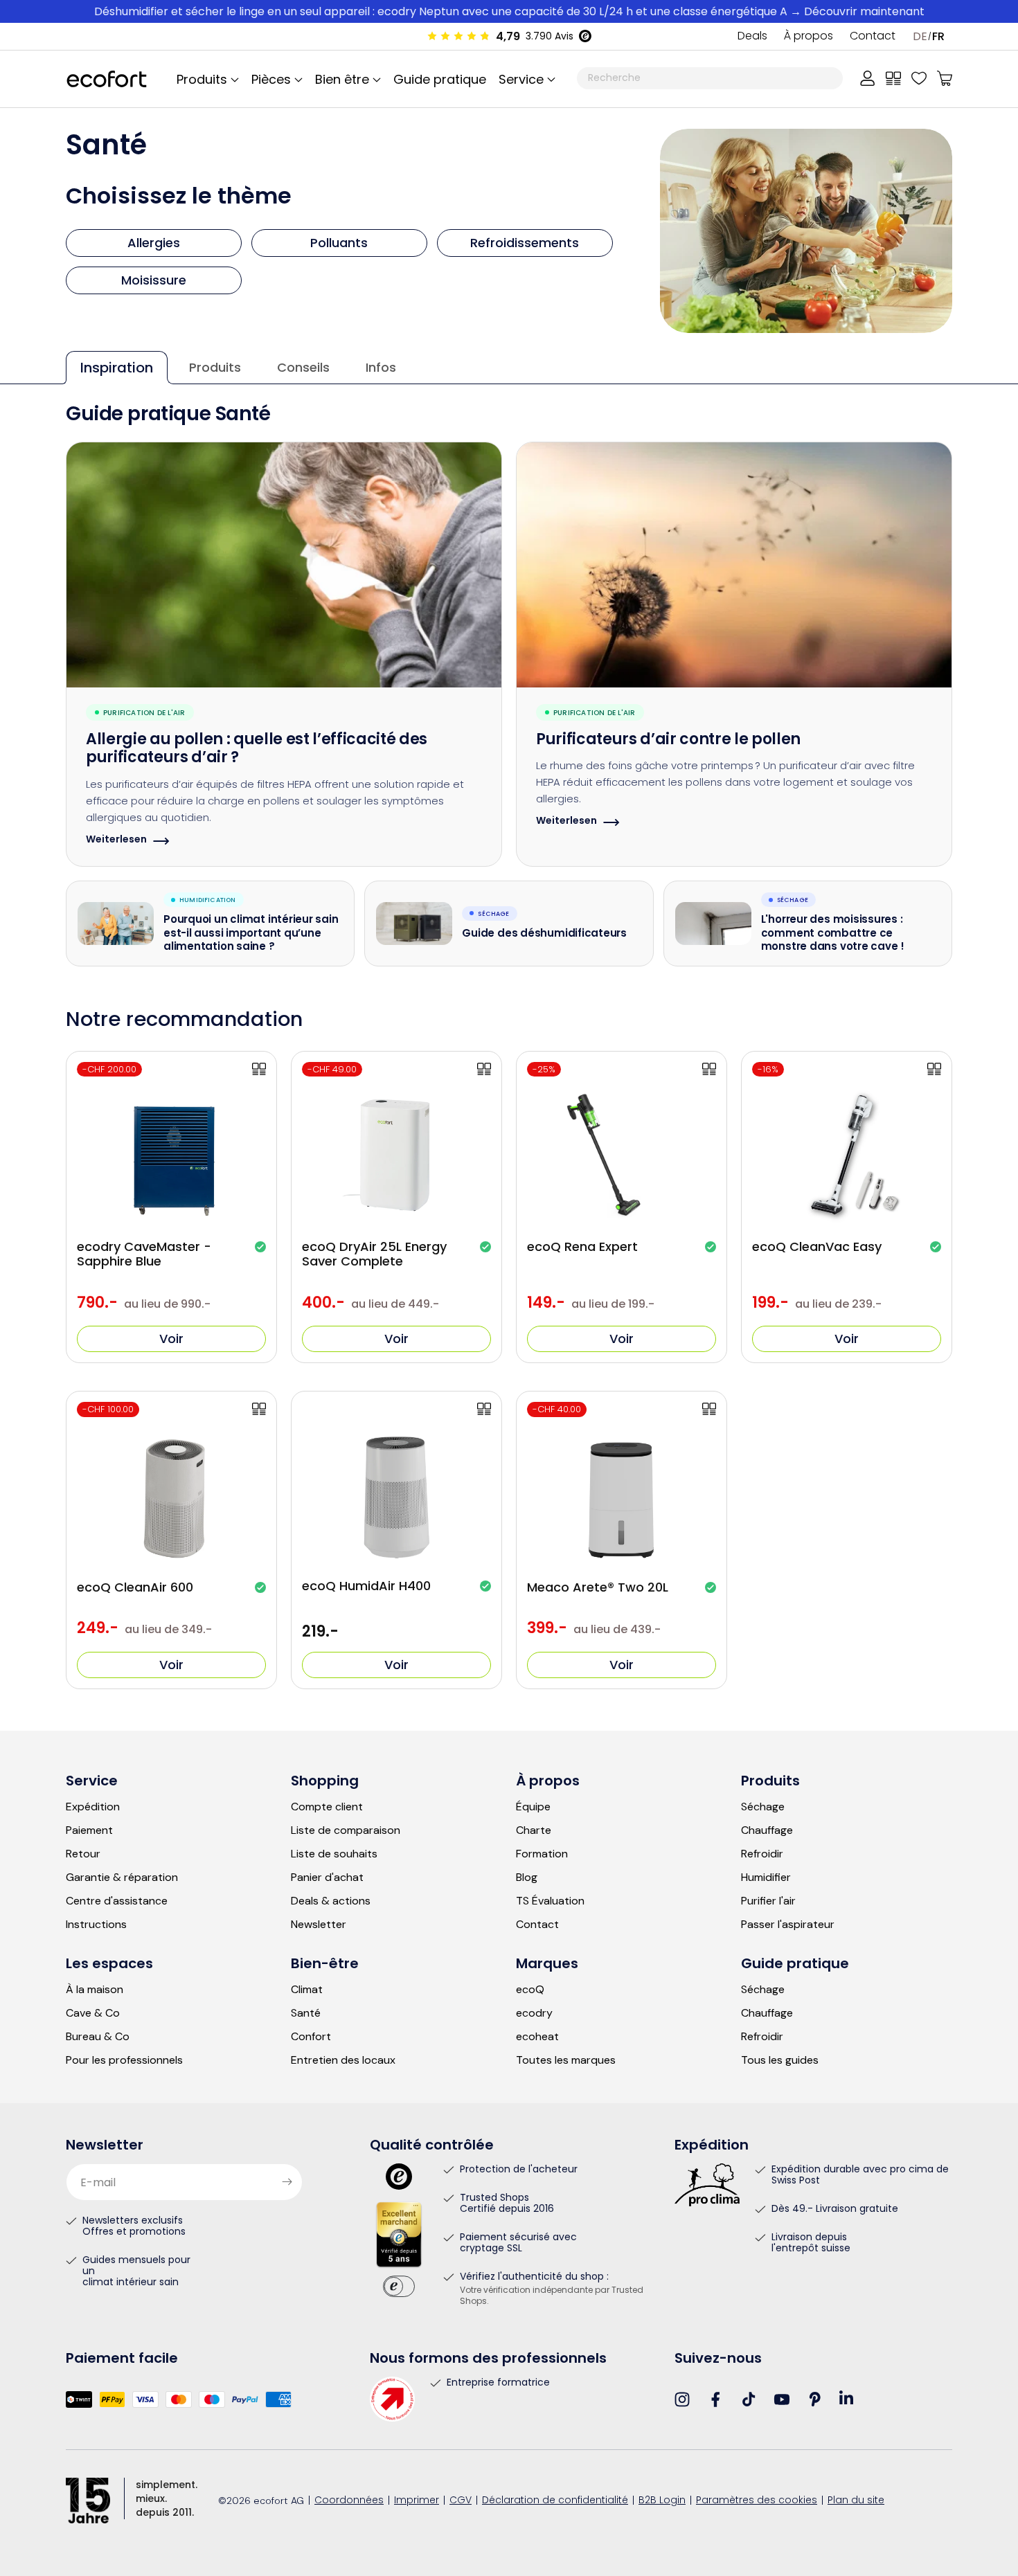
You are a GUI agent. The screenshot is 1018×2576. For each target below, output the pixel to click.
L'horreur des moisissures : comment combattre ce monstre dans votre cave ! (833, 934)
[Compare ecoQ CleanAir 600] (259, 1409)
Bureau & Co (98, 2037)
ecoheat (537, 2037)
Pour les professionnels (124, 2060)
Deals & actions (331, 1901)
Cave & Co (93, 2013)
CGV (461, 2501)
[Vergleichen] (893, 78)
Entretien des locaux (343, 2060)
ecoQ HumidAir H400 (366, 1586)
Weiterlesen (116, 841)
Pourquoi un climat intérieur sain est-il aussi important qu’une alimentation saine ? (251, 934)
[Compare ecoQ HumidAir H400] (484, 1409)
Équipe (533, 1807)
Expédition (93, 1807)
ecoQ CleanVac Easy (817, 1247)
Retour (83, 1854)
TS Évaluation (550, 1901)
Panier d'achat (327, 1877)
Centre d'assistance (117, 1901)
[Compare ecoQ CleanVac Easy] (934, 1069)
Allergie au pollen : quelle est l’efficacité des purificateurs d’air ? (257, 750)
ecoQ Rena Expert (582, 1247)
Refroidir (762, 1854)
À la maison (95, 1990)
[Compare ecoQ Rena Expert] (709, 1069)
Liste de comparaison (346, 1830)
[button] (525, 79)
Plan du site (856, 2501)
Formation (542, 1854)
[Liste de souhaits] (919, 78)
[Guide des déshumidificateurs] (414, 924)
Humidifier (766, 1877)
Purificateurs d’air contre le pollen (668, 740)
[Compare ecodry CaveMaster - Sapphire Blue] (259, 1069)
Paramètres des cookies (757, 2501)
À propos (809, 37)
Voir (171, 1339)
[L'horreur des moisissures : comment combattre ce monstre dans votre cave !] (713, 924)
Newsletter (319, 1925)
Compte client (327, 1807)
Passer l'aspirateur (788, 1925)
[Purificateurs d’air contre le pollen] (734, 565)
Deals (752, 37)
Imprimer (417, 2501)
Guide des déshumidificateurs (544, 935)
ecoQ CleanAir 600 (135, 1587)
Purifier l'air (768, 1901)
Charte (534, 1830)
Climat (307, 1990)
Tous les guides (780, 2060)
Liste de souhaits (334, 1854)
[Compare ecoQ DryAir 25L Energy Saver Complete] (484, 1069)
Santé (306, 2013)
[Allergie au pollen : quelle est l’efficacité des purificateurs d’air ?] (284, 565)
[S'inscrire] (287, 2182)
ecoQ (530, 1990)
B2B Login (662, 2501)
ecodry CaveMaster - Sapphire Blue (144, 1254)
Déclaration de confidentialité (555, 2501)
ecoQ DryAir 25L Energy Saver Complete (374, 1254)
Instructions (96, 1925)
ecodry (534, 2013)
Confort (311, 2037)
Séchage (763, 1807)
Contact (873, 37)
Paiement (89, 1830)
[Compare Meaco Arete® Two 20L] (709, 1409)
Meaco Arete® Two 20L (598, 1587)
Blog (527, 1877)
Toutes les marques (566, 2060)
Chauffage (767, 1830)
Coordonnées (349, 2501)
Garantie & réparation (122, 1877)
